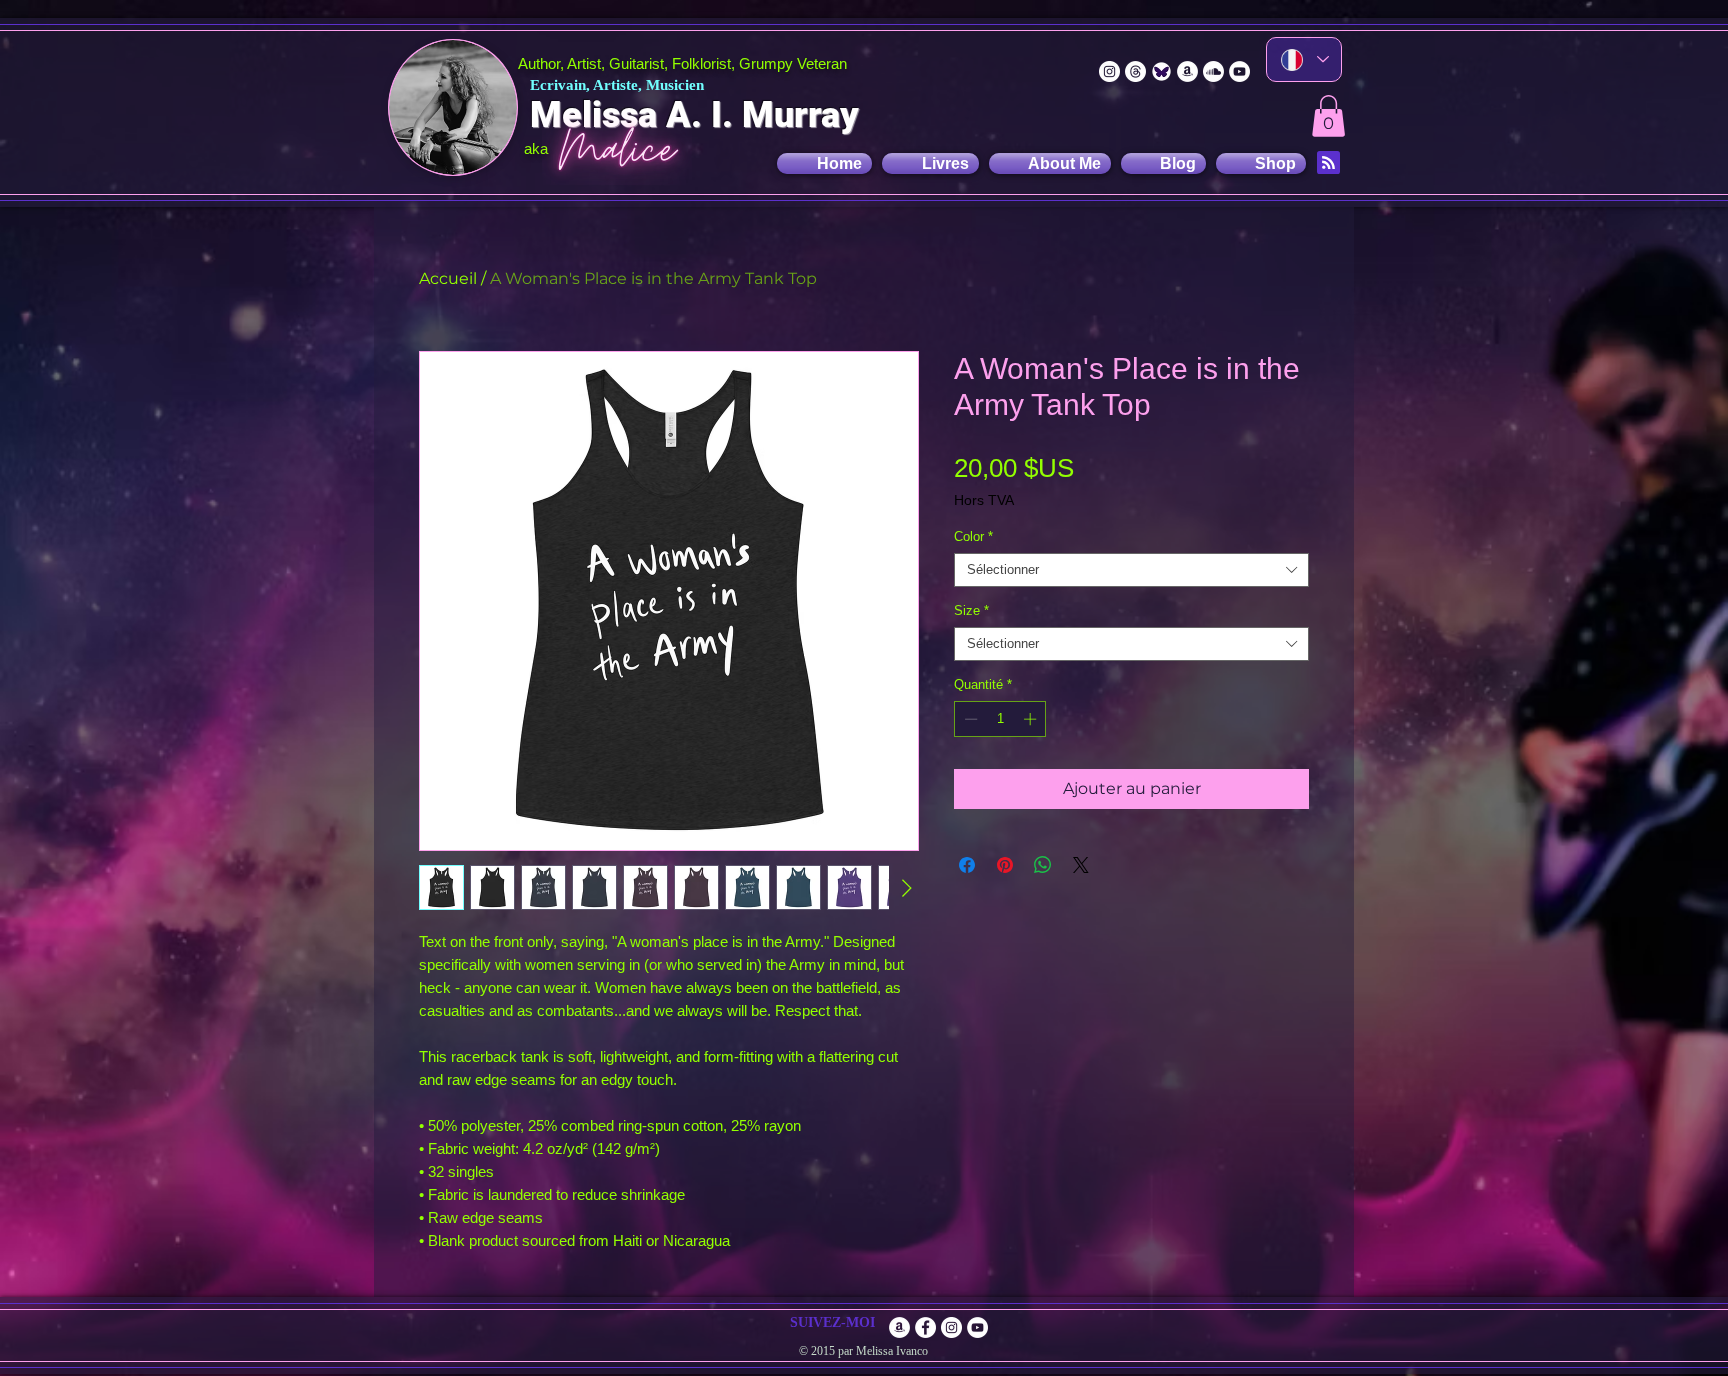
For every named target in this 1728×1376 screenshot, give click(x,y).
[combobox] (1131, 570)
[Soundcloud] (1213, 71)
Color (973, 536)
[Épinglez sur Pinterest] (1005, 865)
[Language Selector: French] (1304, 59)
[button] (1328, 116)
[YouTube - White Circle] (1239, 71)
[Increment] (1032, 719)
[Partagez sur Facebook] (967, 865)
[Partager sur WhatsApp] (1043, 865)
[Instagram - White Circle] (1109, 71)
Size (971, 610)
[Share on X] (1081, 865)
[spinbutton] (1000, 719)
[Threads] (1135, 71)
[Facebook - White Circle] (925, 1327)
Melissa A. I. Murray (694, 115)
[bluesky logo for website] (1161, 71)
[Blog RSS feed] (1328, 163)
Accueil (448, 278)
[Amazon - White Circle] (1187, 71)
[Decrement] (969, 719)
